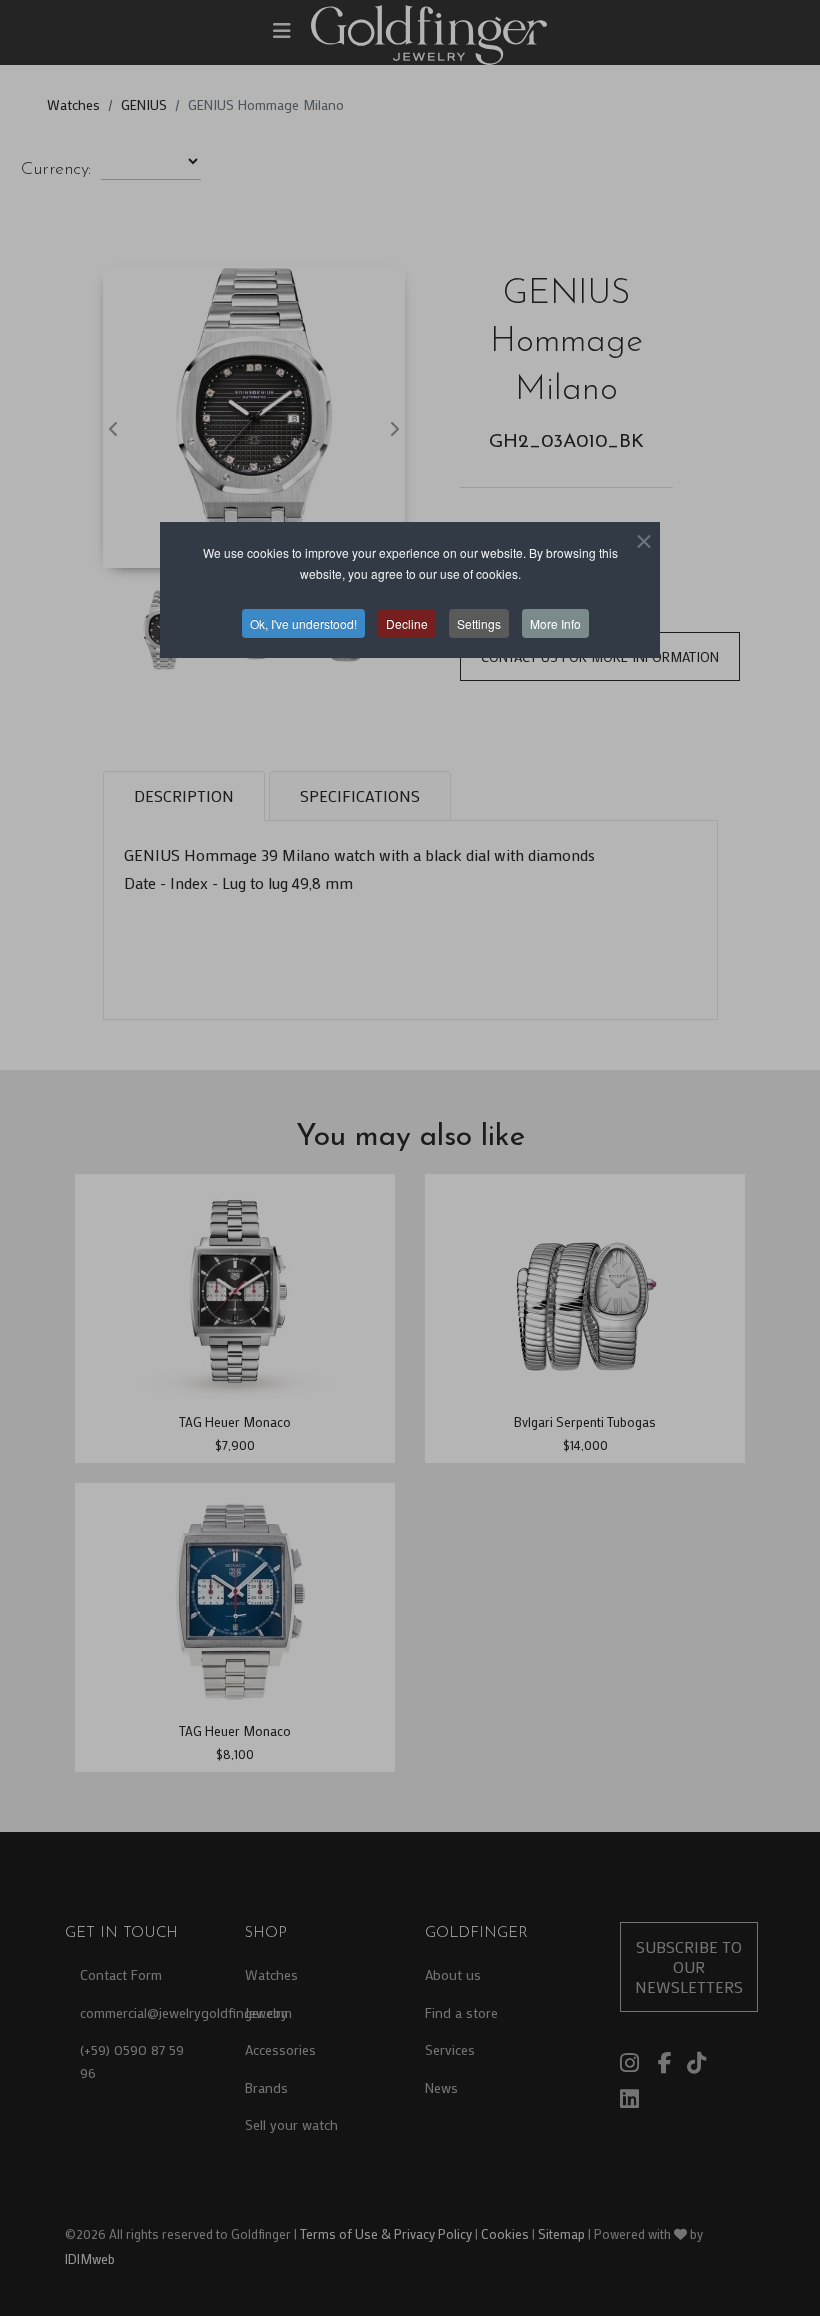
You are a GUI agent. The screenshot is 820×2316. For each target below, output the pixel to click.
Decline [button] (407, 623)
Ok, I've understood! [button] (303, 623)
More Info (555, 623)
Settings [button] (479, 623)
